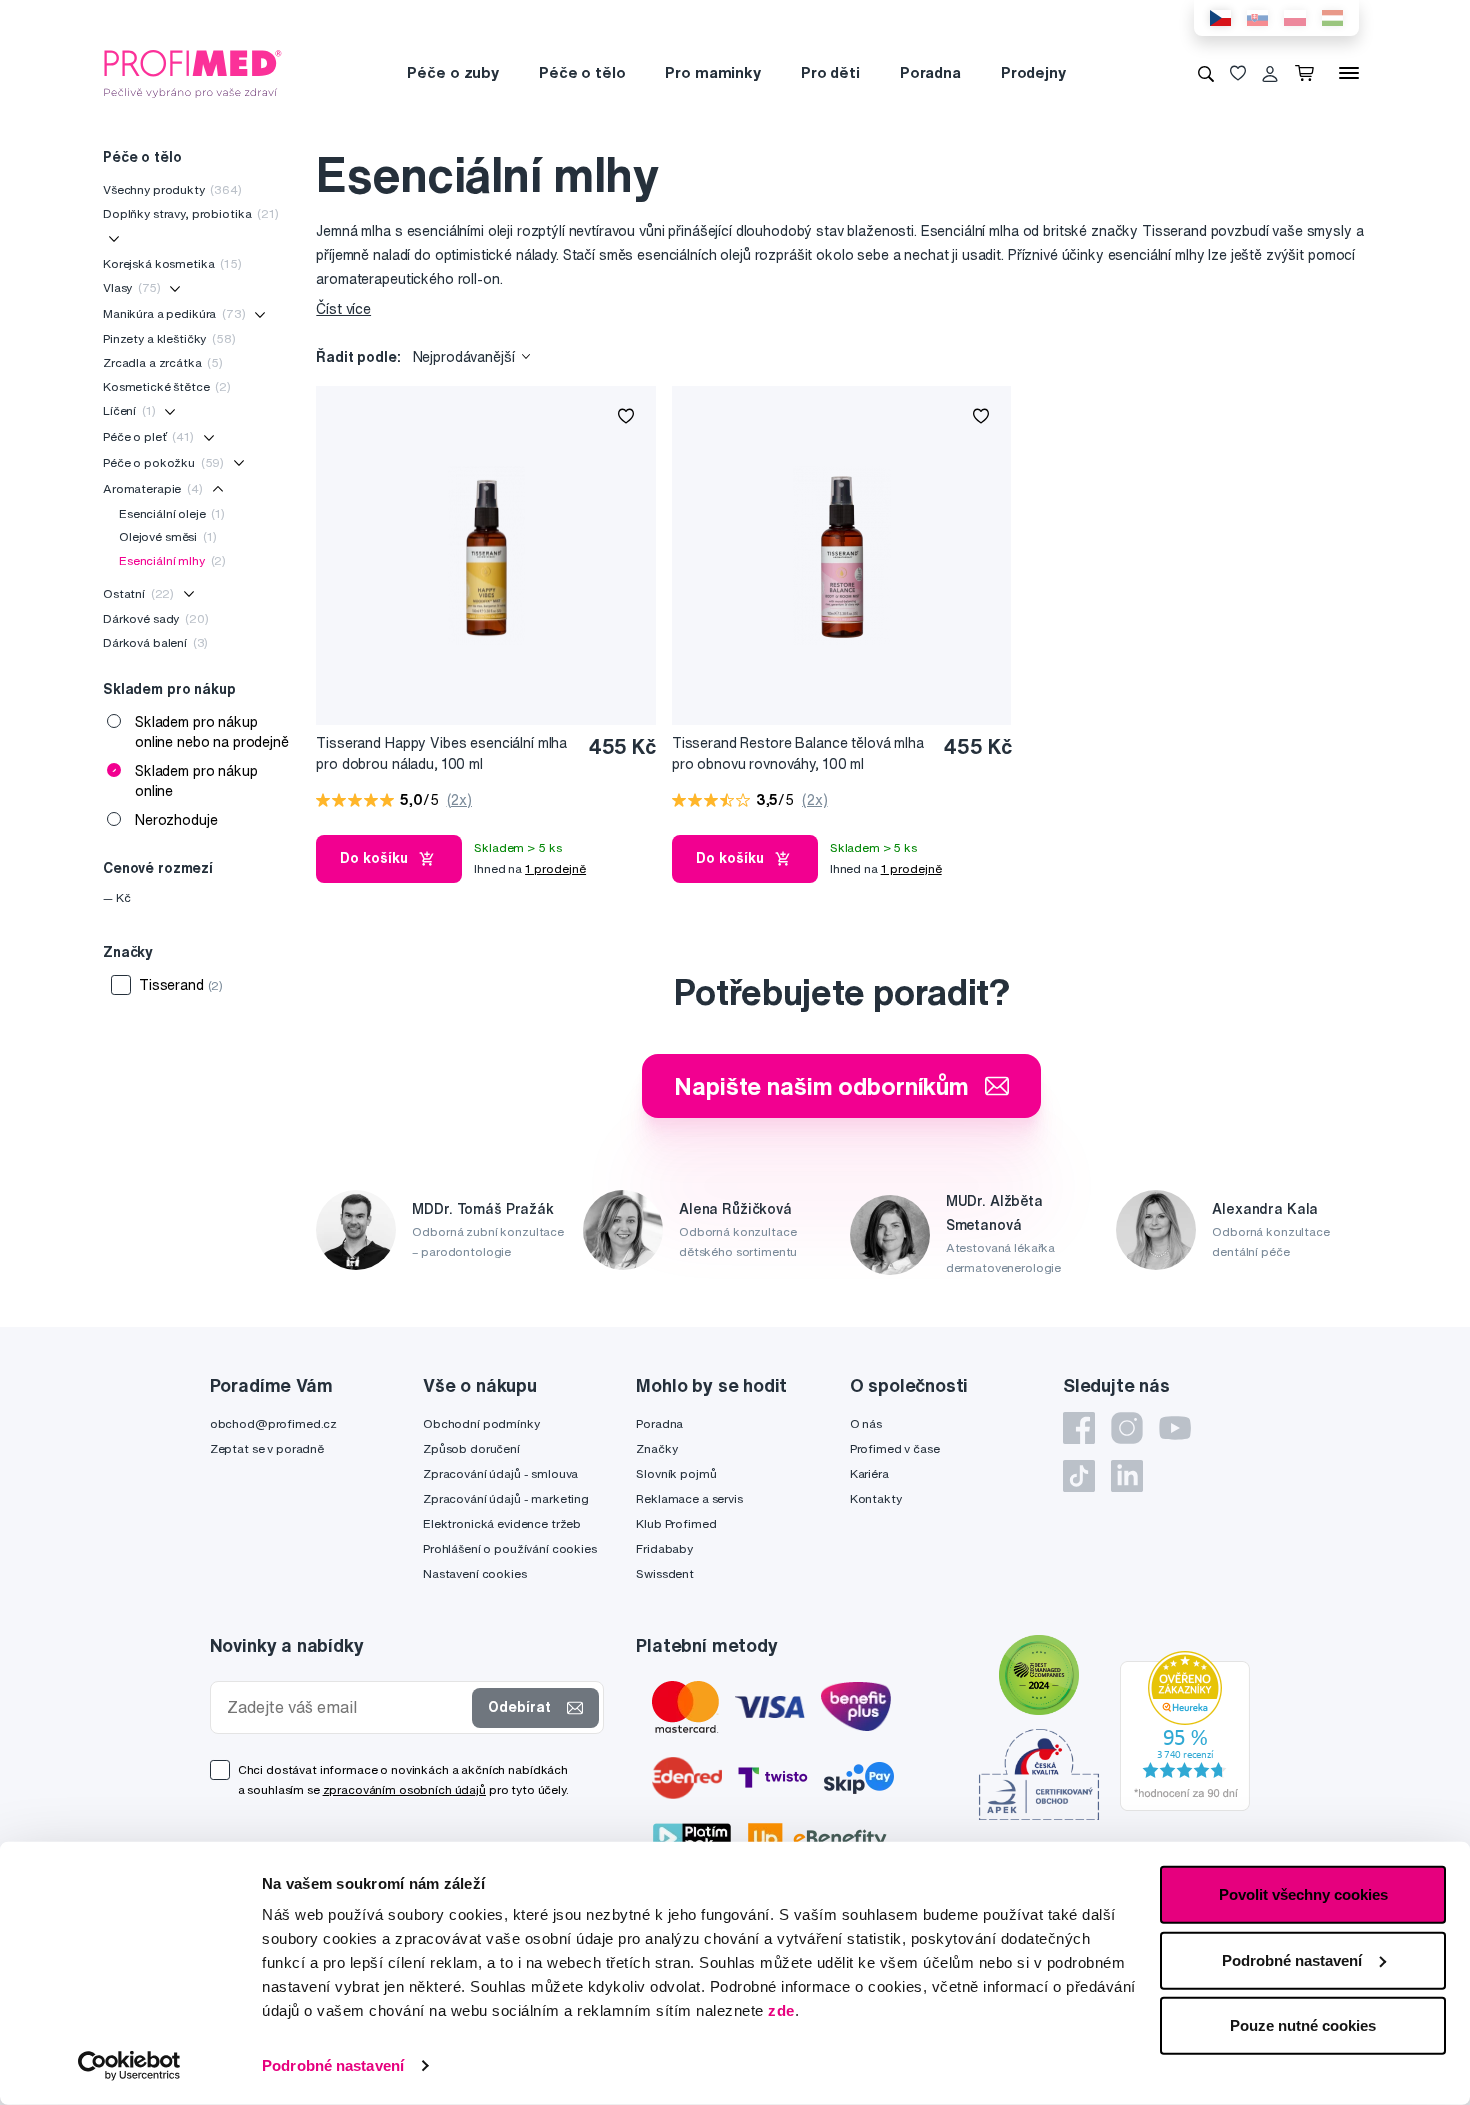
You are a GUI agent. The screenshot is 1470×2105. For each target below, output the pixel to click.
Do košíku (374, 858)
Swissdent (665, 1573)
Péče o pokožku (163, 462)
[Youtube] (1175, 1428)
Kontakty (876, 1498)
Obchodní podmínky (481, 1423)
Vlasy (131, 287)
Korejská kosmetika (172, 263)
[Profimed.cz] (193, 72)
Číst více (343, 309)
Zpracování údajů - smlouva (500, 1473)
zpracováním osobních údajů (404, 1789)
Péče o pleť (148, 436)
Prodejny (1033, 72)
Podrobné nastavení (333, 2065)
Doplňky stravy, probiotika (191, 213)
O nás (866, 1423)
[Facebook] (1079, 1428)
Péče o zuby (452, 72)
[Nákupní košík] (1308, 73)
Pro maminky (712, 72)
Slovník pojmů (676, 1473)
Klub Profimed (676, 1523)
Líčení (129, 410)
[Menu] (1349, 73)
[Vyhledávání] (1206, 73)
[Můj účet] (1270, 73)
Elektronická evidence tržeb (502, 1523)
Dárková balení (155, 642)
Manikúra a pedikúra (174, 313)
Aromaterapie (153, 488)
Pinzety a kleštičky (169, 338)
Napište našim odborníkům (821, 1086)
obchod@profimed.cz (273, 1423)
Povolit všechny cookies (1303, 1894)
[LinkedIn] (1127, 1476)
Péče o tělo (582, 72)
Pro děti (830, 72)
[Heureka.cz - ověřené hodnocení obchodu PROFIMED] (1185, 1729)
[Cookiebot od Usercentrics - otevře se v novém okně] (129, 2066)
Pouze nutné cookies (1303, 2025)
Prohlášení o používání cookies (510, 1548)
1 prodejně (555, 868)
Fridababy (664, 1548)
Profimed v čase (895, 1448)
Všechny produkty (172, 189)
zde (781, 2010)
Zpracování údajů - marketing (506, 1498)
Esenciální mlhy (172, 560)
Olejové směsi (168, 536)
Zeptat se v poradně (267, 1448)
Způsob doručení (471, 1448)
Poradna (930, 72)
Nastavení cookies (475, 1573)
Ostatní (138, 593)
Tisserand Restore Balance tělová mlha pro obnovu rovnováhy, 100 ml (798, 753)
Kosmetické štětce (167, 386)
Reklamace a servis (689, 1498)
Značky (656, 1448)
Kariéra (869, 1473)
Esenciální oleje (172, 513)
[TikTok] (1079, 1476)
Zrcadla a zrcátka (163, 362)
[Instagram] (1127, 1428)
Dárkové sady (156, 618)
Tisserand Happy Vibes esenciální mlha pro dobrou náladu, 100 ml (441, 753)
